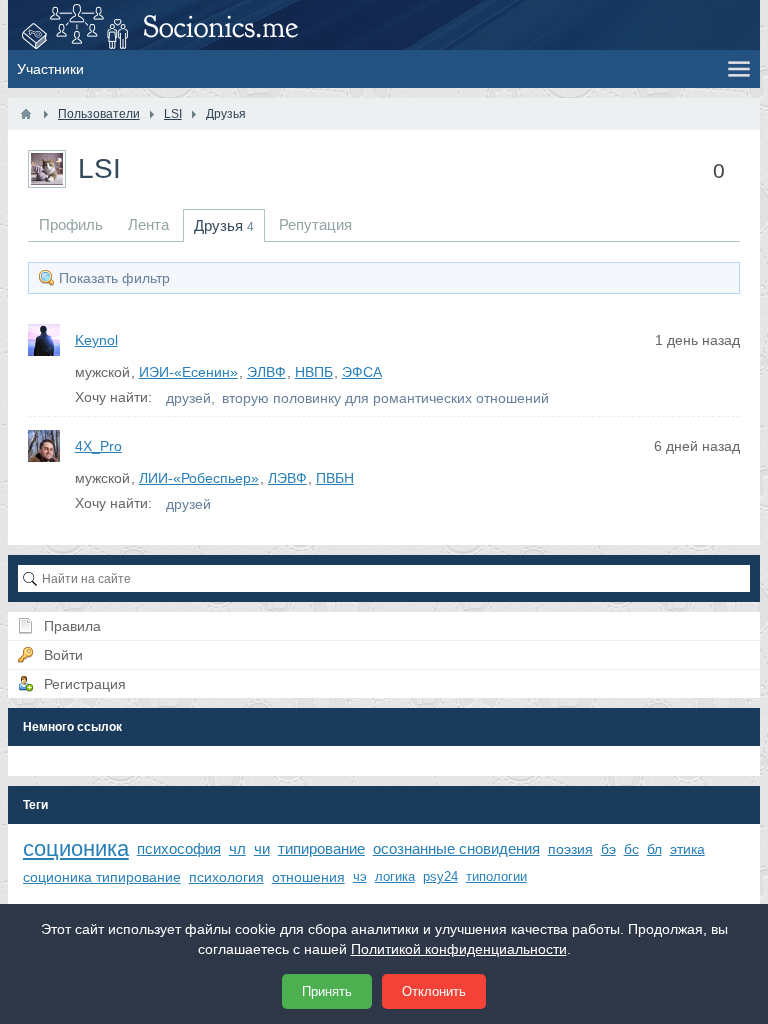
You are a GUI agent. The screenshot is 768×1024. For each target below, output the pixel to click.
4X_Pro (98, 446)
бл (654, 849)
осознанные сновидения (456, 848)
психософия (179, 848)
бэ (608, 849)
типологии (496, 876)
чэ (360, 876)
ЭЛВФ (266, 372)
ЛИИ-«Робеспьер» (199, 478)
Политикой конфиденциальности (459, 949)
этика (687, 849)
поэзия (570, 849)
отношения (308, 877)
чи (262, 848)
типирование (321, 848)
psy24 (440, 876)
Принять (327, 991)
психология (226, 877)
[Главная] (26, 114)
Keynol (96, 340)
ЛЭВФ (287, 478)
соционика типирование (102, 877)
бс (631, 849)
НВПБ (314, 372)
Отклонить (434, 991)
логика (395, 876)
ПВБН (335, 478)
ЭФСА (362, 372)
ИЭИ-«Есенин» (188, 372)
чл (237, 848)
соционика (76, 848)
